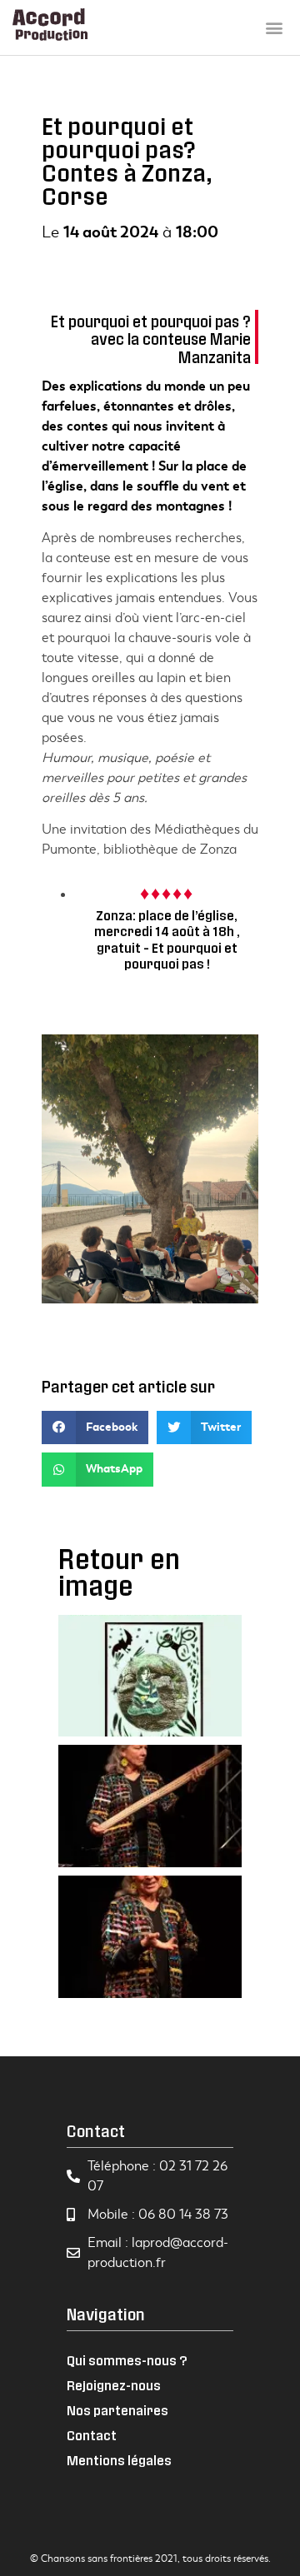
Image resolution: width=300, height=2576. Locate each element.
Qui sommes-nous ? (127, 2360)
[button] (274, 27)
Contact (92, 2435)
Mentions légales (119, 2460)
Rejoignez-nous (114, 2385)
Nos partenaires (117, 2410)
